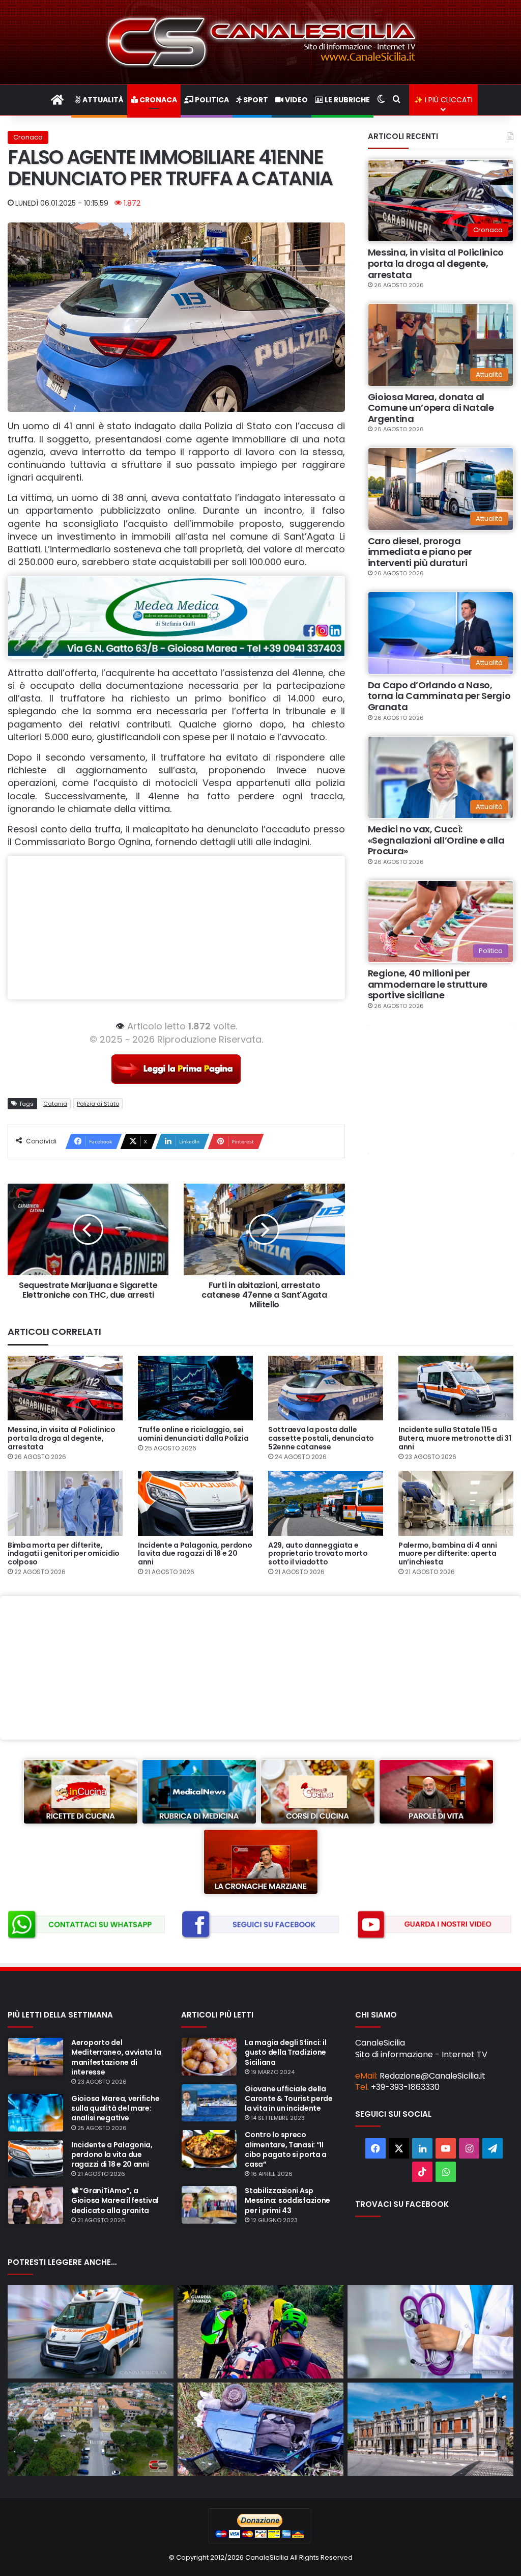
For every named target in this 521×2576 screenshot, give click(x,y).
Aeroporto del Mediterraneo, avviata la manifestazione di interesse (116, 2057)
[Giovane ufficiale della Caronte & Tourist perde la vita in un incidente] (209, 2103)
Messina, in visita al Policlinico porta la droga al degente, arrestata (436, 263)
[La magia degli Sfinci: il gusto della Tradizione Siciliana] (209, 2057)
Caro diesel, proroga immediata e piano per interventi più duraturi (420, 552)
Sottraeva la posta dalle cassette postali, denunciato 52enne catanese (321, 1438)
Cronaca (157, 100)
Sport (255, 100)
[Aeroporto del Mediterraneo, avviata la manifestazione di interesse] (36, 2057)
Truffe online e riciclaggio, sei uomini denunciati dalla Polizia (193, 1434)
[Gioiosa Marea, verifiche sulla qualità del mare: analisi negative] (36, 2113)
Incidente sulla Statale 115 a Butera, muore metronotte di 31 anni (455, 1438)
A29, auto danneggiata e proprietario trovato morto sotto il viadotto (318, 1554)
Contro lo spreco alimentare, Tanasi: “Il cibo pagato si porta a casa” (286, 2149)
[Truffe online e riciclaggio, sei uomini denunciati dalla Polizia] (195, 1388)
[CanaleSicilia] (260, 42)
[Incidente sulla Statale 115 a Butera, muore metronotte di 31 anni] (456, 1388)
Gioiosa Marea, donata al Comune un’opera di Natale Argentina (431, 408)
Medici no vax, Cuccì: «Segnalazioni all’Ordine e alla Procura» (436, 840)
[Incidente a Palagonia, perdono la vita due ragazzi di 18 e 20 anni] (195, 1503)
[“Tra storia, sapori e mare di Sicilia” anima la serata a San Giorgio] (91, 2429)
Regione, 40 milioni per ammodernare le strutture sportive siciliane (428, 984)
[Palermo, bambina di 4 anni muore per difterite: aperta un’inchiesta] (456, 1503)
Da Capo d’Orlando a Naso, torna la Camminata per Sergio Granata (439, 696)
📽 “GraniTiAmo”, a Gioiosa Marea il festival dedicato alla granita (115, 2200)
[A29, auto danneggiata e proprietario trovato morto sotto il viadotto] (326, 1503)
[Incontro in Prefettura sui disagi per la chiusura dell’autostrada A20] (430, 2429)
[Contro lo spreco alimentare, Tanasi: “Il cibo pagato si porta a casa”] (209, 2149)
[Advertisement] (176, 928)
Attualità (102, 100)
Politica (211, 100)
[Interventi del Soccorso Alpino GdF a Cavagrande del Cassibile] (260, 2332)
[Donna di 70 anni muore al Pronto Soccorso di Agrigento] (430, 2332)
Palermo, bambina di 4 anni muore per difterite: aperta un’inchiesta (448, 1554)
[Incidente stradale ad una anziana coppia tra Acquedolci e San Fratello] (260, 2429)
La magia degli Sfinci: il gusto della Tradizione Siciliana (285, 2052)
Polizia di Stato (98, 1104)
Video (296, 100)
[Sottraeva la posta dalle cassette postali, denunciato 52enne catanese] (326, 1388)
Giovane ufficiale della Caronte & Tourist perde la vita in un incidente (289, 2098)
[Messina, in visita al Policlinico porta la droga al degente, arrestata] (65, 1388)
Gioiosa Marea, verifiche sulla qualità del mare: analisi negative (115, 2108)
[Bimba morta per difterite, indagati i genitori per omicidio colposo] (65, 1503)
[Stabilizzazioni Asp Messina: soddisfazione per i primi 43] (209, 2205)
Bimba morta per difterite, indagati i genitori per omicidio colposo (64, 1554)
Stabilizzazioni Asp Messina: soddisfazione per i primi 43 (287, 2200)
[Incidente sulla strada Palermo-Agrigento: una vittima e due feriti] (91, 2332)
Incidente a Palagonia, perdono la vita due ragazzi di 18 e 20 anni (195, 1554)
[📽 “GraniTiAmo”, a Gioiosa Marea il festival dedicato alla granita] (36, 2205)
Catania (55, 1104)
